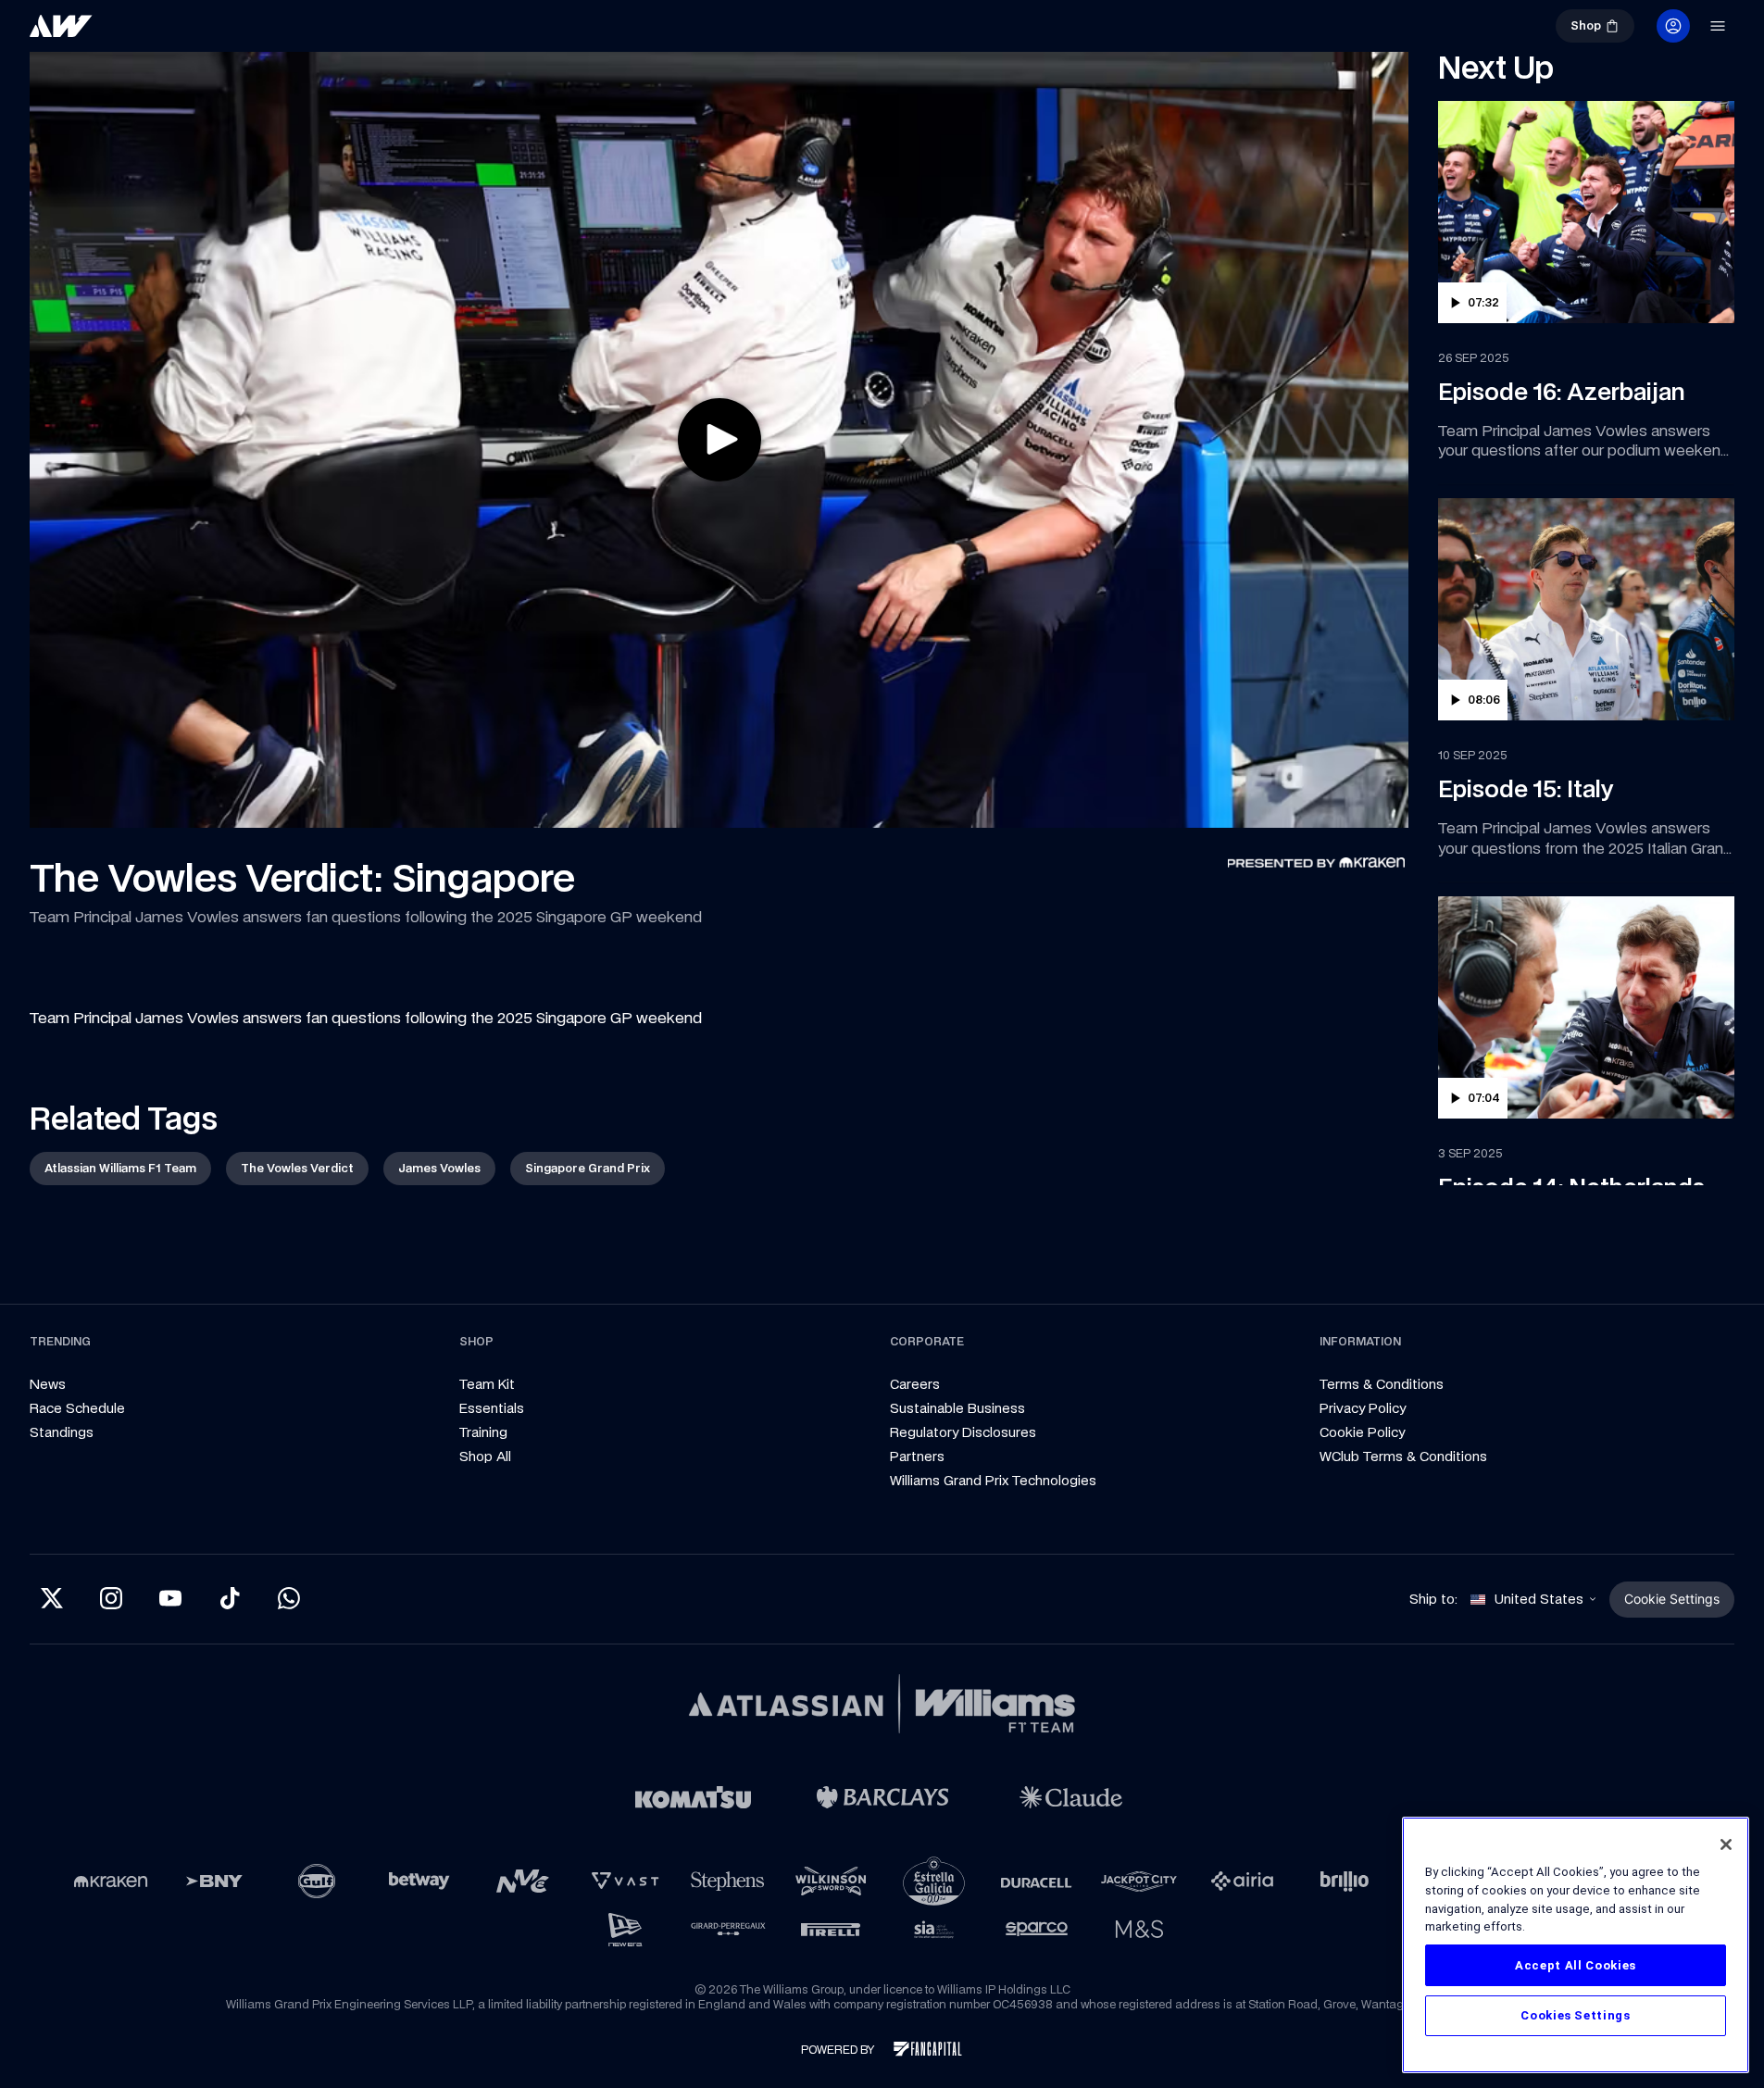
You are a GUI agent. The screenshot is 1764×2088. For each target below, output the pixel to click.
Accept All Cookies (1576, 1965)
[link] (122, 33)
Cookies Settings (1576, 2015)
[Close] (1726, 1844)
